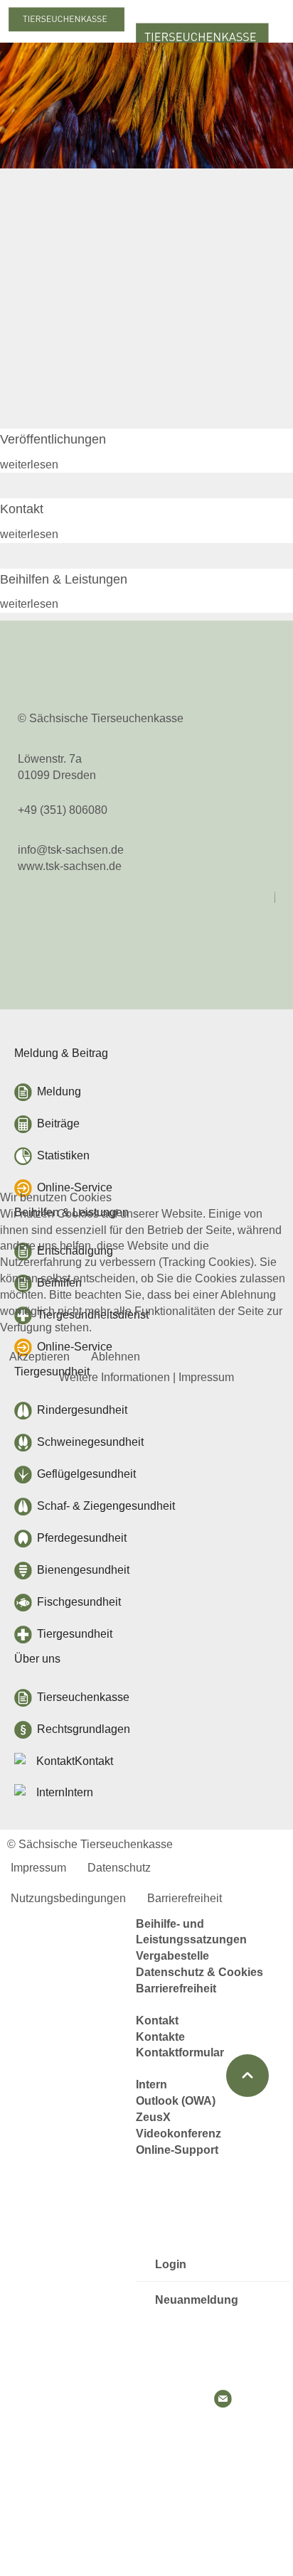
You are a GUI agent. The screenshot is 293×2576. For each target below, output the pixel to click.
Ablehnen (116, 1357)
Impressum (206, 1377)
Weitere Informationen (114, 1377)
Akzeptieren (39, 1357)
